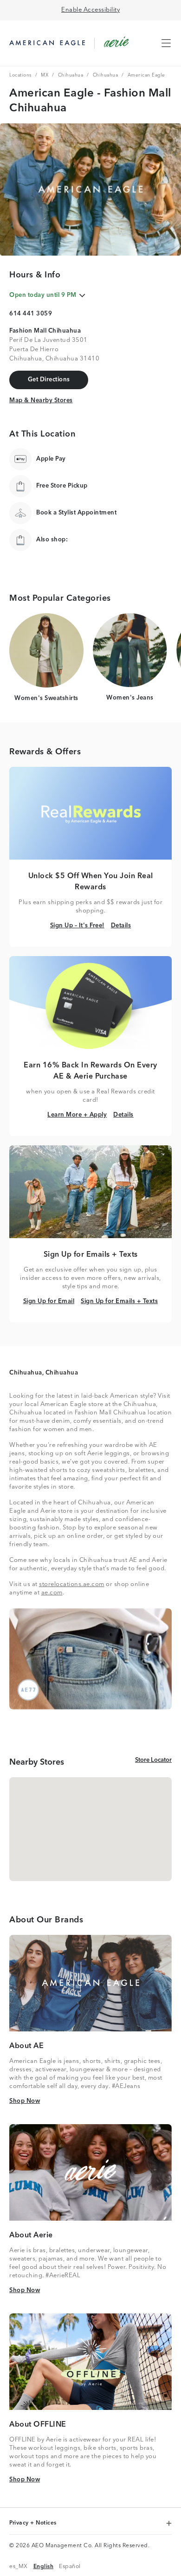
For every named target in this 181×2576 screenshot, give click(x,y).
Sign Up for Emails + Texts (119, 1301)
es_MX (19, 2566)
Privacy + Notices (34, 2524)
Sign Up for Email (49, 1301)
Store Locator (153, 1760)
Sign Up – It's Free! (77, 925)
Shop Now (25, 2101)
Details (121, 925)
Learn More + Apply (77, 1115)
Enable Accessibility (90, 10)
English (44, 2566)
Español (70, 2566)
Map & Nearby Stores (41, 400)
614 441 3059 (31, 314)
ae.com (52, 1593)
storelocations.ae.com (72, 1584)
